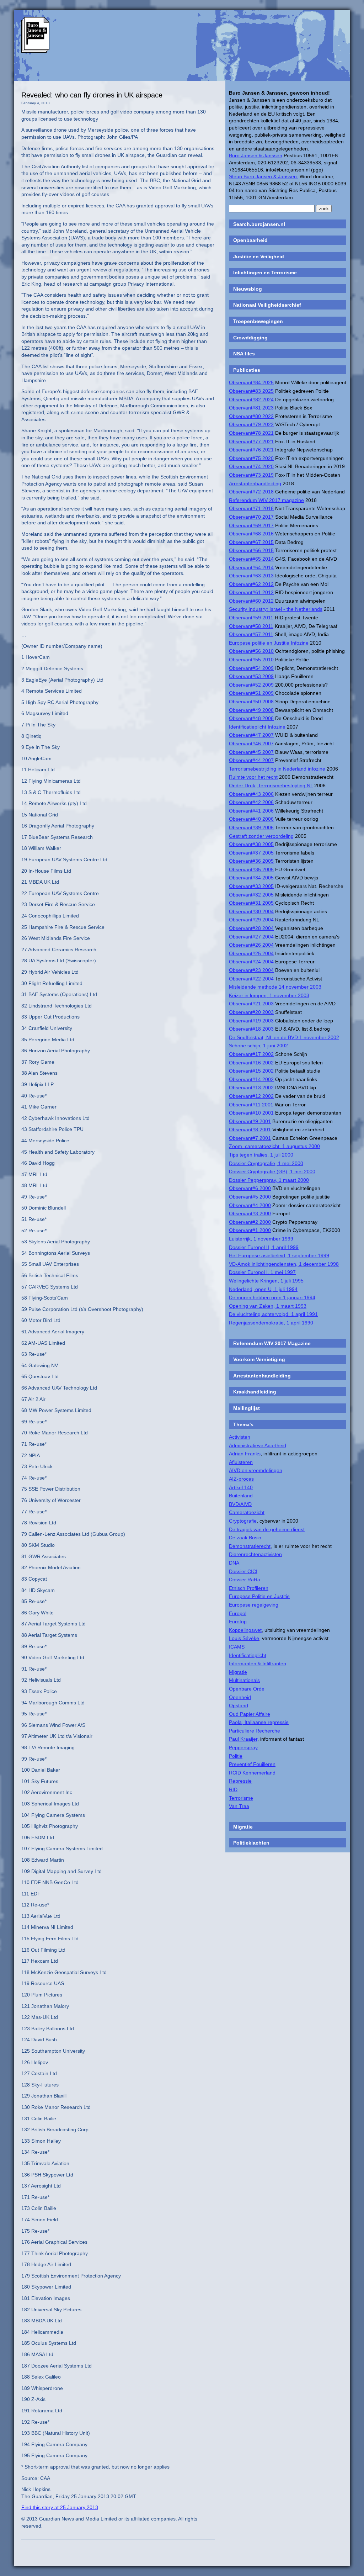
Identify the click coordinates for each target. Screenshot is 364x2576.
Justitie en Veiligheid (259, 256)
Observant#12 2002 (251, 1096)
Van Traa (239, 1806)
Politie (236, 1756)
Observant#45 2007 (251, 752)
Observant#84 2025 (251, 382)
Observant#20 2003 (251, 1012)
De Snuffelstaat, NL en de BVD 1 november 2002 (284, 1037)
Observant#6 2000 (250, 1188)
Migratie (238, 1672)
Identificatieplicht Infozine (257, 727)
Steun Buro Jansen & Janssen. (264, 176)
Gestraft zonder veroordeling (261, 836)
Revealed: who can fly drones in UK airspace (92, 95)
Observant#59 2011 (251, 618)
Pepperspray (243, 1747)
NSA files (244, 354)
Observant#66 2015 (251, 550)
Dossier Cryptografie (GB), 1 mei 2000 (272, 1171)
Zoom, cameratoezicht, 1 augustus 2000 (274, 1146)
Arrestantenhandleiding (255, 483)
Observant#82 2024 (251, 400)
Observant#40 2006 (251, 819)
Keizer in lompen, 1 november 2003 (269, 995)
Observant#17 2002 (251, 1054)
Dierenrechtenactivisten (255, 1554)
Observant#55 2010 (251, 660)
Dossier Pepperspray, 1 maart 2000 (269, 1180)
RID (233, 1789)
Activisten (240, 1437)
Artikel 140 (241, 1487)
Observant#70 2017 (251, 517)
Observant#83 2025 (251, 391)
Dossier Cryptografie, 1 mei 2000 (266, 1163)
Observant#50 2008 (251, 702)
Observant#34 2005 (251, 878)
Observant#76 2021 (251, 450)
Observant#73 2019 (251, 475)
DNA (234, 1563)
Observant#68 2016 (251, 534)
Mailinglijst (247, 1408)
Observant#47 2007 (251, 735)
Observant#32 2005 (251, 895)
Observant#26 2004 (251, 945)
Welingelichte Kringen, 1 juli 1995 (266, 1281)
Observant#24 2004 (251, 962)
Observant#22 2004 (251, 979)
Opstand (239, 1705)
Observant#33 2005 (251, 886)
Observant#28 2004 (251, 928)
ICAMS (237, 1647)
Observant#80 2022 (251, 416)
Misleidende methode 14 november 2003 (275, 987)
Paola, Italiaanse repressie (259, 1722)
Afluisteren (241, 1462)
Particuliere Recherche (255, 1731)
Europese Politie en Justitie (259, 1596)
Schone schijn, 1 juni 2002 (258, 1046)
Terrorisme (241, 1798)
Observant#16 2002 (251, 1063)
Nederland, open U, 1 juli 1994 (263, 1289)
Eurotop (238, 1622)
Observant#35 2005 (251, 869)
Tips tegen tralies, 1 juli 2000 (261, 1155)
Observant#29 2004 (251, 920)
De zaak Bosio (245, 1538)
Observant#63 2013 (251, 576)
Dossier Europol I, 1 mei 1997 (262, 1272)
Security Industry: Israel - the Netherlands (276, 609)
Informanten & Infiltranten (258, 1663)
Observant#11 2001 (251, 1105)
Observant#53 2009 (251, 676)
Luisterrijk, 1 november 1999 (261, 1239)
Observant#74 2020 (251, 466)
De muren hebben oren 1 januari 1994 (272, 1297)
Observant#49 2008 (251, 710)
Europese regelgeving (254, 1605)
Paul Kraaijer (243, 1739)
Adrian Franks (245, 1454)
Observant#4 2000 (250, 1205)
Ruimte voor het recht (253, 777)
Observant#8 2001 (250, 1130)
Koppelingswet (245, 1630)
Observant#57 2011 (251, 634)
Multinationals (244, 1680)
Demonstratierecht (250, 1546)
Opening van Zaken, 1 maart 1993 (268, 1306)
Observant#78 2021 (251, 433)
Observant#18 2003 (251, 1029)
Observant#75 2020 (251, 458)
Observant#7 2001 (250, 1138)
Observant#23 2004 (251, 970)
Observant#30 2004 (251, 911)
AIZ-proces (241, 1479)
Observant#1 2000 (250, 1230)
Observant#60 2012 (251, 601)
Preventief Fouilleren (252, 1764)
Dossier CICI (243, 1571)
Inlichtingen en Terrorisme (265, 273)
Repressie (240, 1781)
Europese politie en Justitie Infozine (269, 643)
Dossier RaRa (245, 1580)
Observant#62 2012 (251, 584)
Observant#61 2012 (251, 592)
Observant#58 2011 (251, 626)
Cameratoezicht (247, 1512)
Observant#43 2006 (251, 794)
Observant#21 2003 (251, 1004)
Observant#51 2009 (251, 693)
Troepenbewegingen (258, 321)
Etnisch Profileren (249, 1588)
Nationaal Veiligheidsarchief (267, 305)
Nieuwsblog (248, 289)
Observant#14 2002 (251, 1079)
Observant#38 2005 (251, 844)
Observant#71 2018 (251, 508)
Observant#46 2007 (251, 744)
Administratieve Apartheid (258, 1445)
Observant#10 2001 (251, 1113)
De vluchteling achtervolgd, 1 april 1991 (273, 1314)
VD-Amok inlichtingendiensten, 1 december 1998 (284, 1264)
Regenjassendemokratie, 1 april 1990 (271, 1323)
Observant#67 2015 (251, 542)
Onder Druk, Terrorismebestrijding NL (271, 786)
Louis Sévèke (244, 1638)
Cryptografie (243, 1521)
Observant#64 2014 (251, 567)
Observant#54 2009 (251, 668)
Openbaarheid (250, 240)
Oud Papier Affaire (250, 1714)
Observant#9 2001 (250, 1121)
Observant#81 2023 (251, 408)
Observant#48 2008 (251, 718)
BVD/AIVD (240, 1504)
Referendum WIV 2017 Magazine (272, 1343)
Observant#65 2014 (251, 559)
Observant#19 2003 (251, 1021)
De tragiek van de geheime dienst (267, 1529)
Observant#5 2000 (250, 1197)
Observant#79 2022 (251, 424)
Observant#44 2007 (251, 760)
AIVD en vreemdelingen (256, 1470)
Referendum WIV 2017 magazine (266, 500)
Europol (238, 1613)
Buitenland (241, 1496)
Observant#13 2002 (251, 1088)
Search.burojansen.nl (259, 224)
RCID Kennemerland (252, 1773)
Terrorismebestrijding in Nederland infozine (277, 769)
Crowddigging (250, 338)
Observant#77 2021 (251, 441)
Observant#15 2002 (251, 1071)
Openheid (240, 1697)
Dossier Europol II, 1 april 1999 (264, 1247)
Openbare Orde (247, 1689)
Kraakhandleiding (255, 1392)
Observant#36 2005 (251, 861)
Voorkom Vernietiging (259, 1359)
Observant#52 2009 (251, 685)
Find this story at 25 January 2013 (60, 2507)
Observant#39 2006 (251, 827)
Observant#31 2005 (251, 903)
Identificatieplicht (248, 1655)
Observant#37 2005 (251, 853)
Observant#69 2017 (251, 525)
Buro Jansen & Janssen (256, 155)
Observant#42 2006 (251, 802)
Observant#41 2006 (251, 811)
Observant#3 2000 (250, 1213)
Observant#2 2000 (250, 1222)
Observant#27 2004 (251, 937)
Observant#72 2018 (251, 492)
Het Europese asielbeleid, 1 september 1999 (279, 1255)
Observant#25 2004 (251, 953)
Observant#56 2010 (251, 651)
